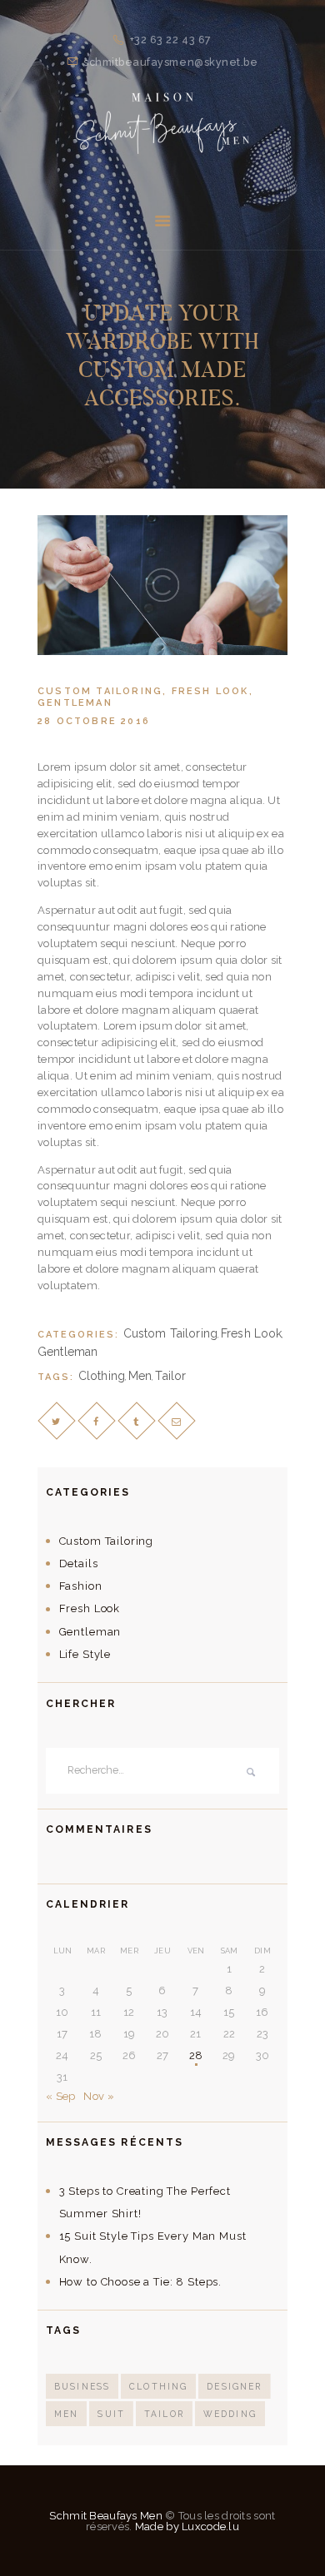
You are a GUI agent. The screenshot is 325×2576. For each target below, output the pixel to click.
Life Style (85, 1654)
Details (79, 1563)
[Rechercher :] (162, 1771)
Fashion (81, 1586)
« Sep (61, 2096)
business (82, 2386)
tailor (170, 1376)
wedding (230, 2414)
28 (196, 2055)
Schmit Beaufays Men (105, 2516)
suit (111, 2414)
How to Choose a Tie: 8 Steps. (141, 2282)
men (140, 1376)
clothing (102, 1376)
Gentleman (75, 703)
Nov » (99, 2096)
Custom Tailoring (100, 691)
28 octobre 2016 (94, 721)
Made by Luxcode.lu (187, 2526)
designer (234, 2386)
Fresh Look (210, 691)
